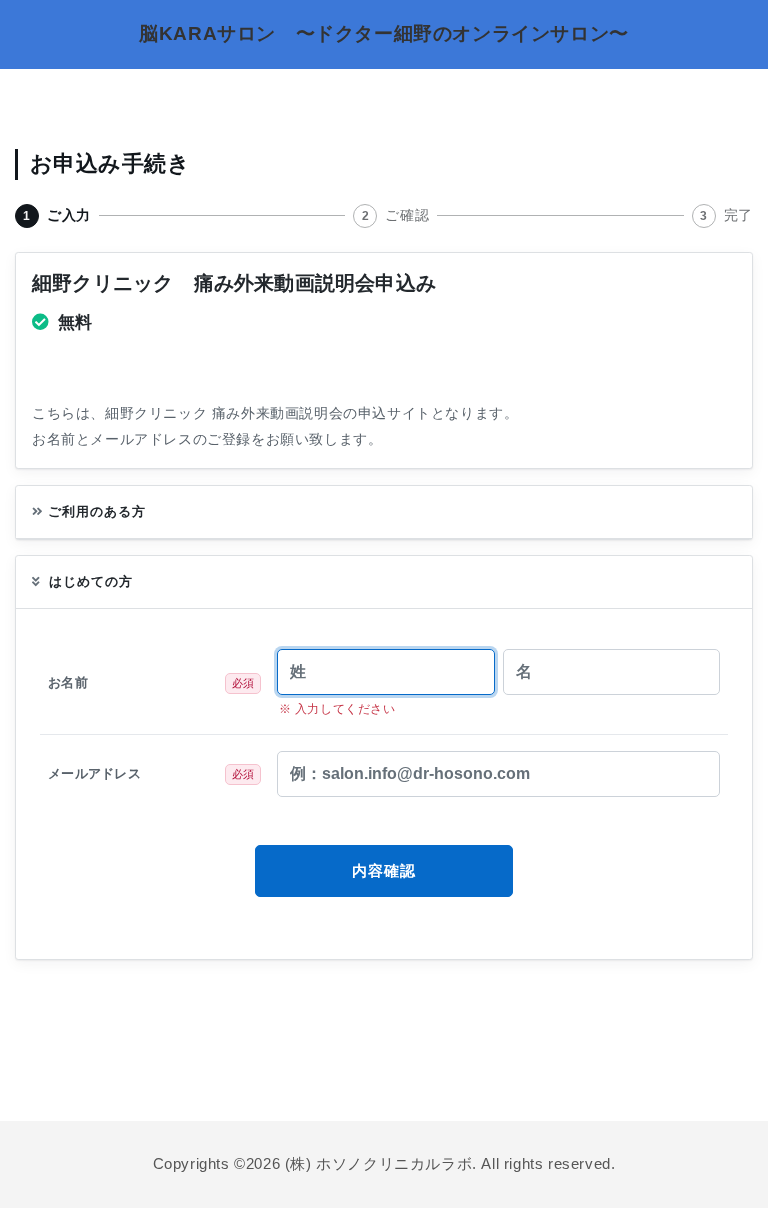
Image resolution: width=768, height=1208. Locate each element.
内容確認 (384, 870)
